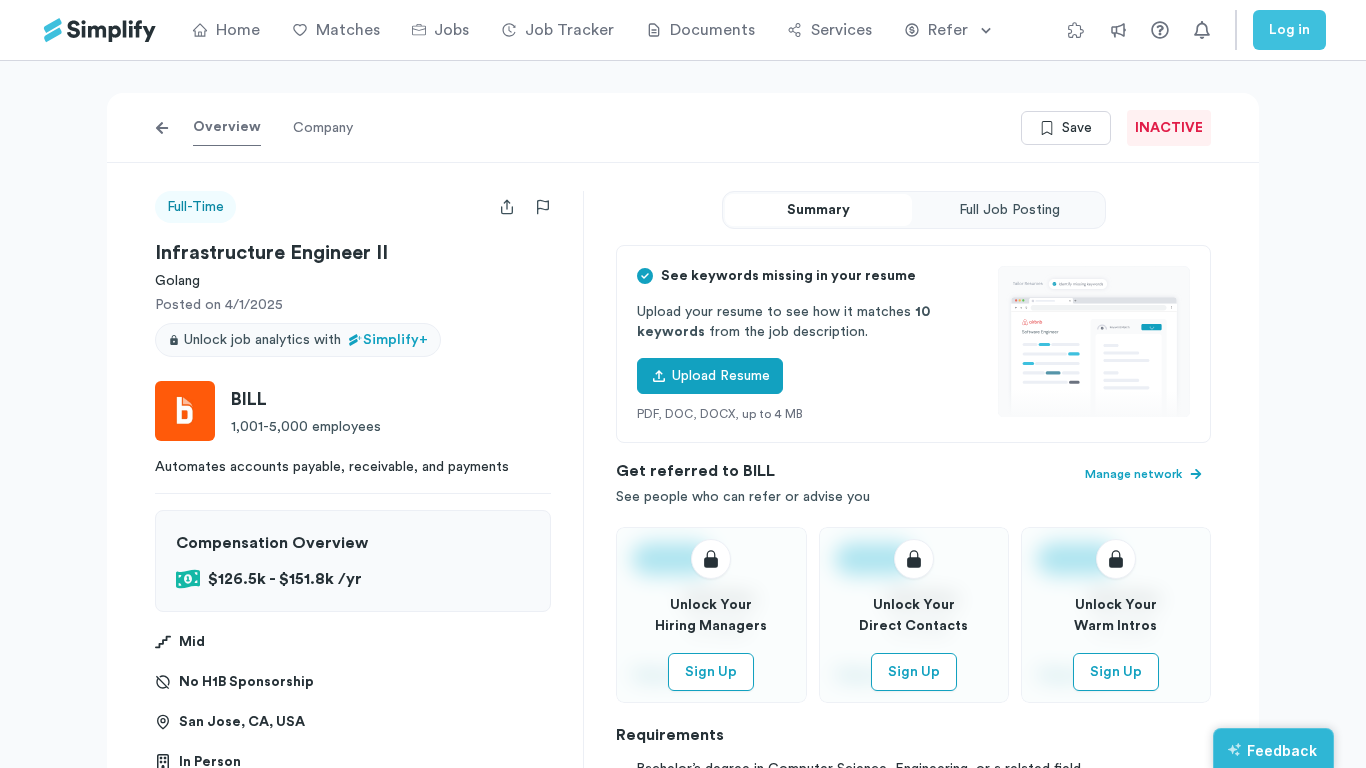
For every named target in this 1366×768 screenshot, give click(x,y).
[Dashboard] (100, 30)
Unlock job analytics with (306, 340)
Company (323, 128)
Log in (1289, 30)
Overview (227, 127)
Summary (818, 210)
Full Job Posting (1009, 210)
